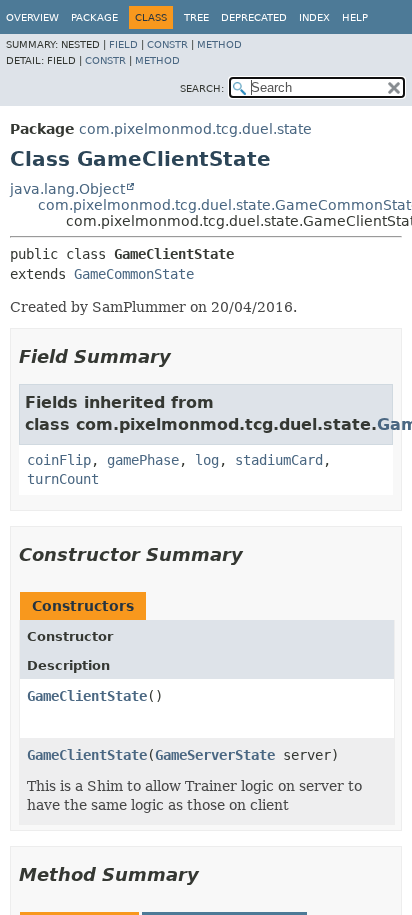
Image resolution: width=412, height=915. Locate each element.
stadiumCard (279, 460)
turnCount (63, 479)
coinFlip (59, 460)
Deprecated (254, 17)
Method (219, 44)
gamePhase (143, 460)
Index (314, 17)
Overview (32, 17)
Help (355, 17)
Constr (167, 44)
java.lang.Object (67, 189)
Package (94, 17)
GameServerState (215, 755)
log (207, 460)
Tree (196, 17)
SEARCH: (202, 88)
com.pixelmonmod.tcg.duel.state (195, 129)
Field (123, 44)
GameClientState (87, 696)
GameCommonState (134, 274)
